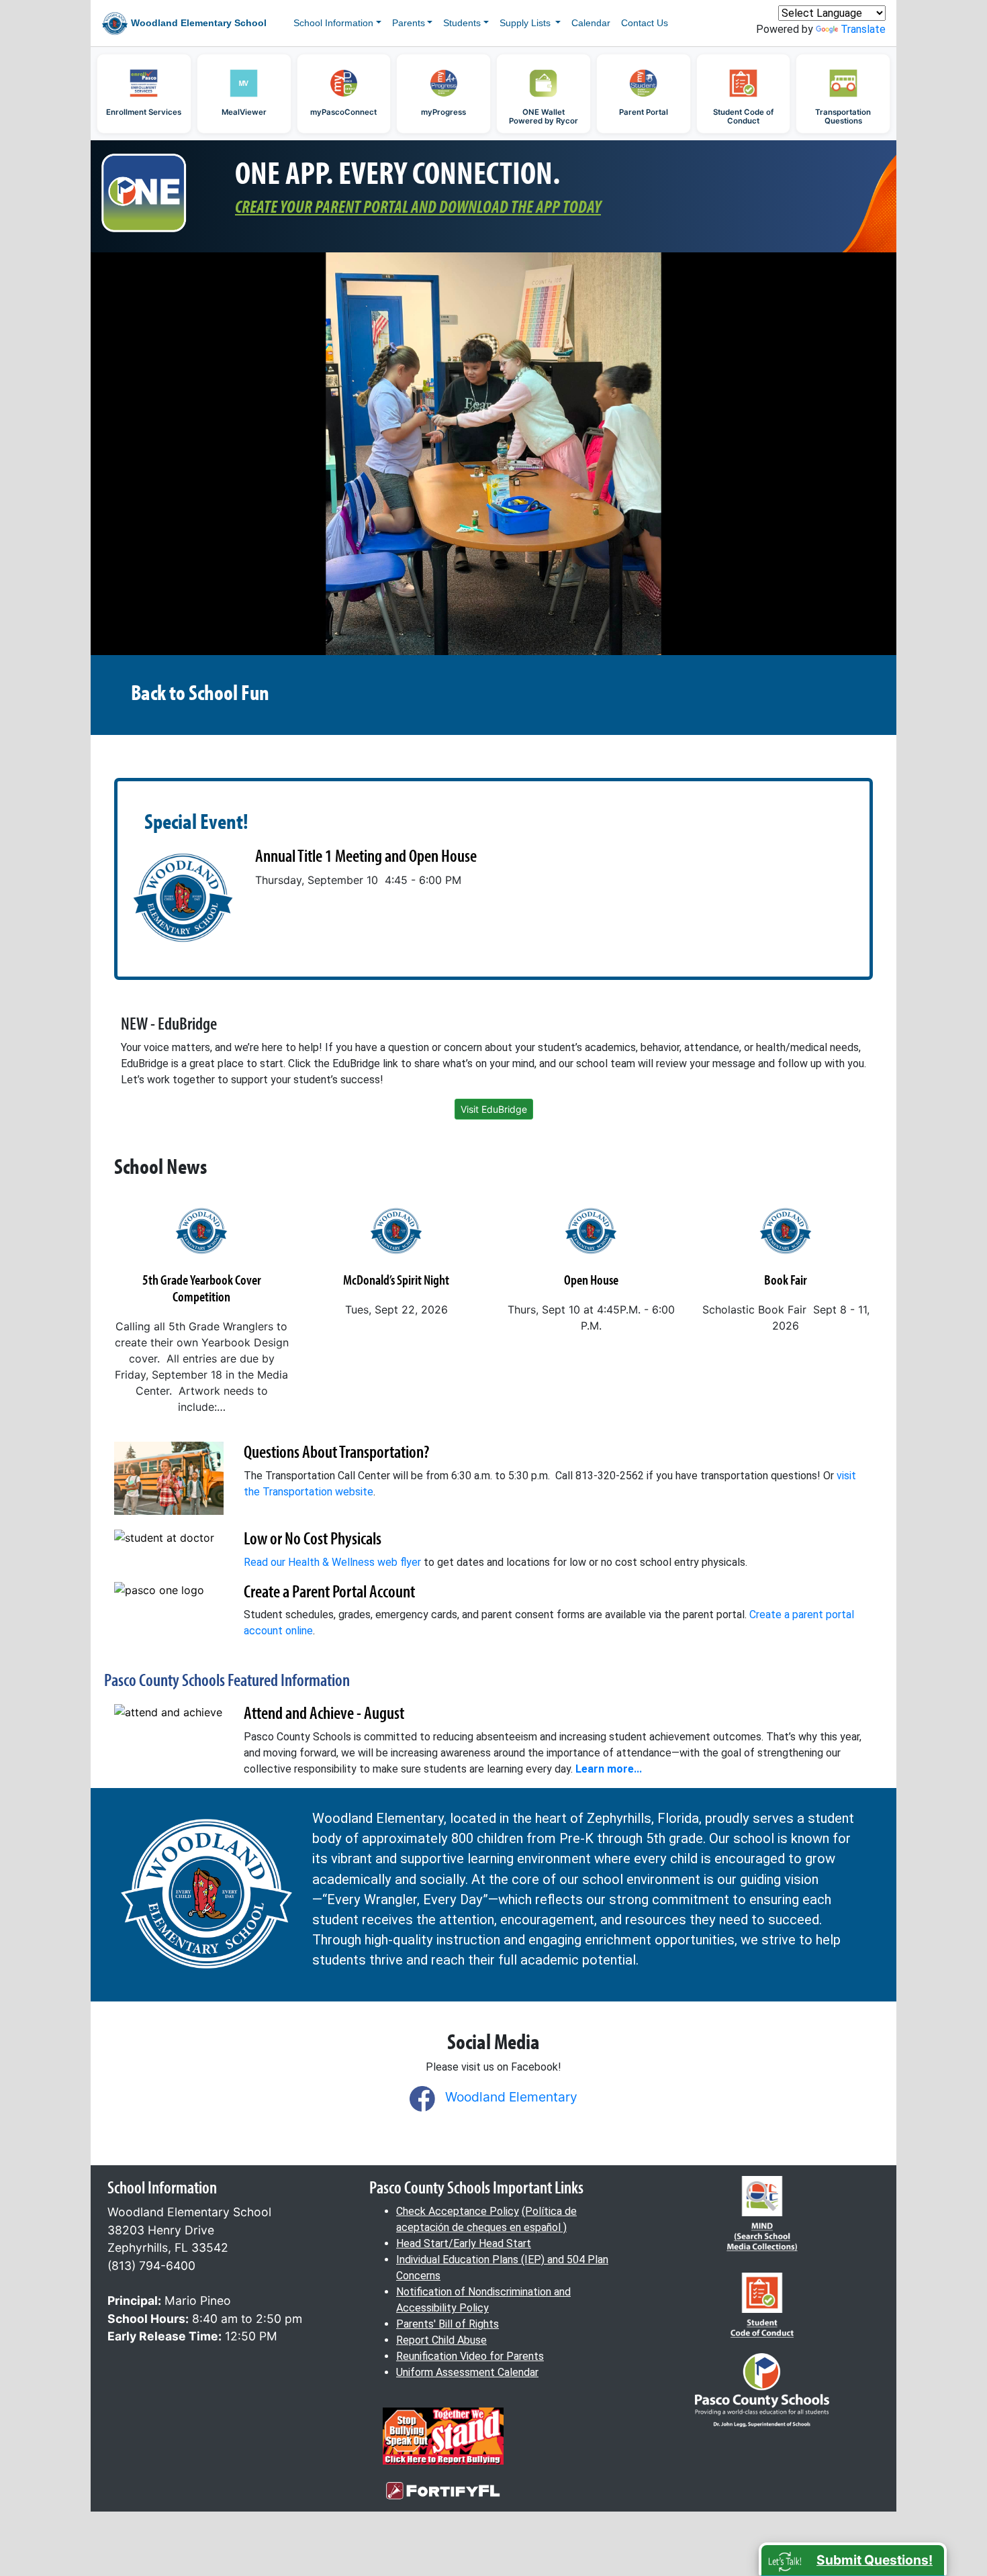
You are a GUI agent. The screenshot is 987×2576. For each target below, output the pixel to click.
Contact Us (645, 23)
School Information (333, 23)
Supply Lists (526, 23)
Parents (409, 23)
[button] (853, 2559)
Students (462, 23)
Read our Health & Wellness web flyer (332, 1562)
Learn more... (609, 1769)
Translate (863, 29)
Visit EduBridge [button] (494, 1109)
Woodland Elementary (511, 2097)
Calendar (591, 23)
